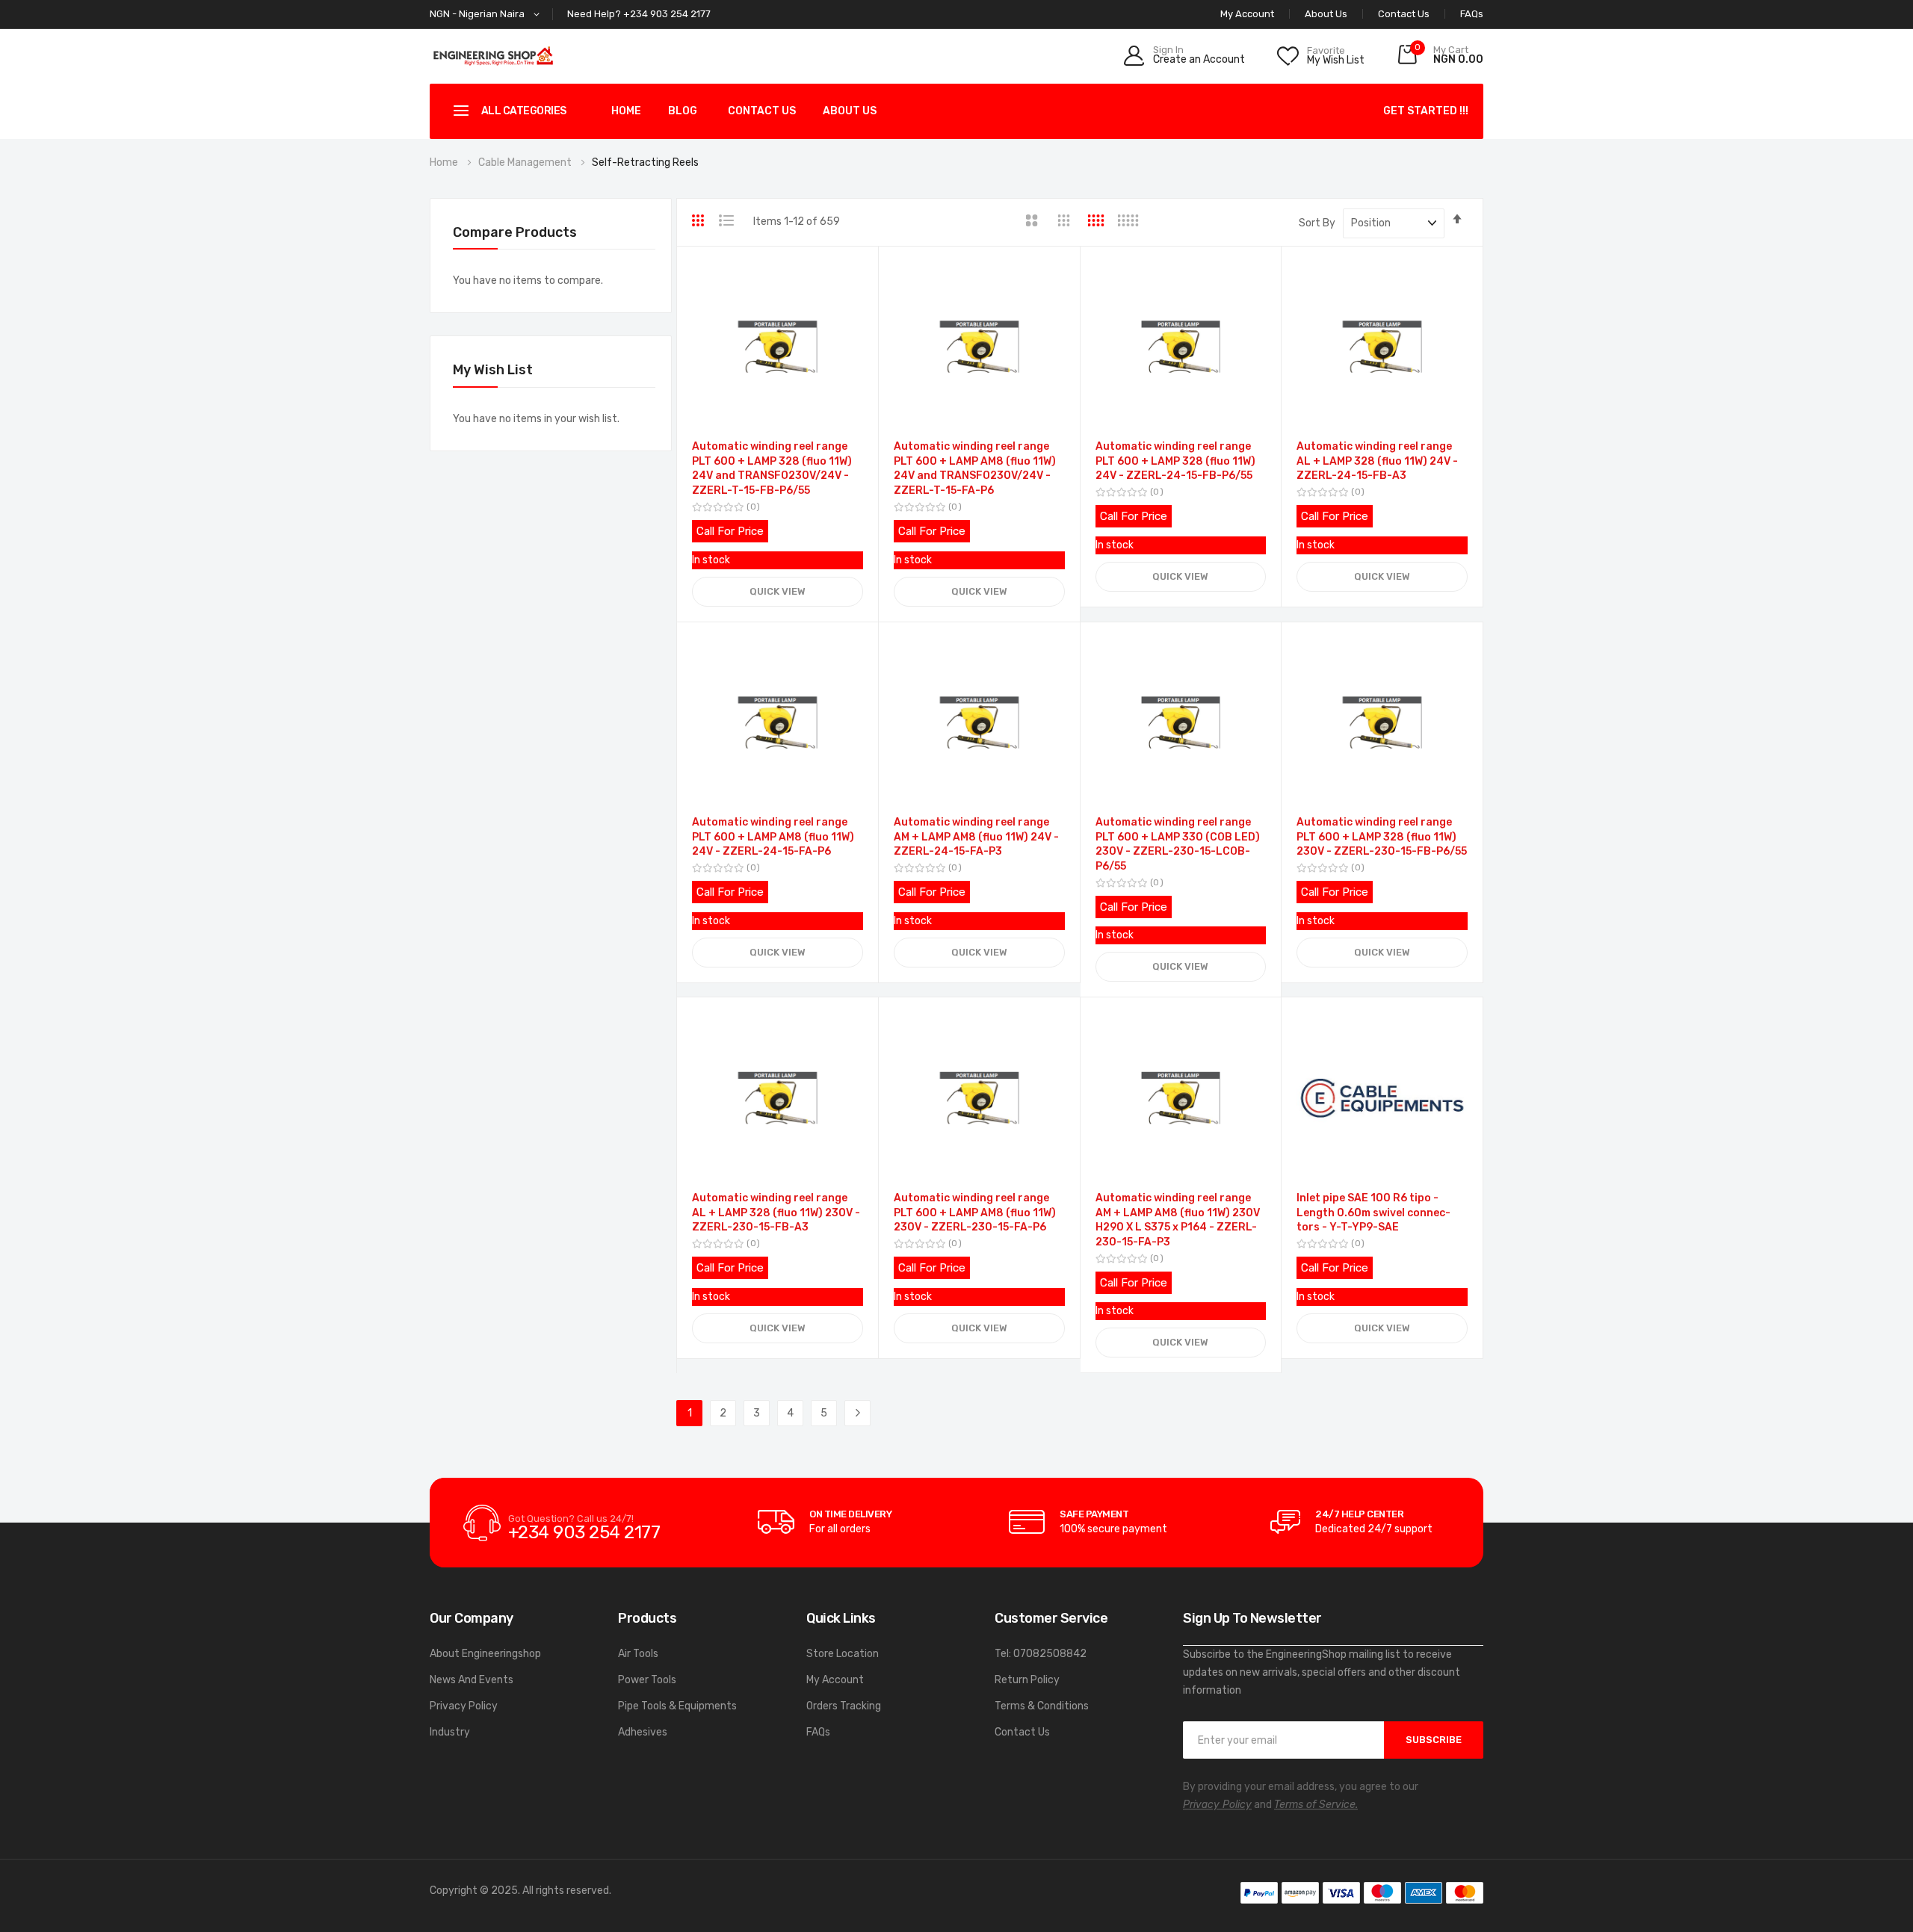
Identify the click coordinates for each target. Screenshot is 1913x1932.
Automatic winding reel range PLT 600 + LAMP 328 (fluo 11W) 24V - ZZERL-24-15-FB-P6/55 (1175, 461)
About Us (1326, 14)
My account (1247, 14)
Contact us (762, 111)
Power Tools (647, 1680)
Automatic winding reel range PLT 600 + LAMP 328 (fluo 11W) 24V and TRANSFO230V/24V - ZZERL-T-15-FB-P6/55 (772, 468)
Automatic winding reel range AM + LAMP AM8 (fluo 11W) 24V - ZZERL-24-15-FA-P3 (976, 837)
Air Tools (638, 1654)
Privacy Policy (464, 1706)
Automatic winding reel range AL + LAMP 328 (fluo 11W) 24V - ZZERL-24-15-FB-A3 (1377, 461)
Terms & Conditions (1042, 1706)
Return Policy (1027, 1680)
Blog (683, 111)
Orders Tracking (844, 1706)
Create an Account (1199, 60)
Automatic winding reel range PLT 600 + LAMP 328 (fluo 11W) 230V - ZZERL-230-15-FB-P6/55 (1382, 837)
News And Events (472, 1680)
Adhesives (643, 1732)
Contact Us (1404, 14)
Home (626, 111)
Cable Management (526, 162)
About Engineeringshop (485, 1654)
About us (850, 111)
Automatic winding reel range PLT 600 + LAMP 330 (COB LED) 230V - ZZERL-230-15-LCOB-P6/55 (1178, 844)
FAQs (1472, 14)
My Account (835, 1680)
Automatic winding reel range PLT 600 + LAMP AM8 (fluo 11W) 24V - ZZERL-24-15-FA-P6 (773, 837)
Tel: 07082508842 (1041, 1654)
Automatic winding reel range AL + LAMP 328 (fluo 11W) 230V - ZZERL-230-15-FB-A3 (776, 1213)
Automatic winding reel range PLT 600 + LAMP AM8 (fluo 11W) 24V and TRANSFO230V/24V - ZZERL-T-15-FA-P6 (975, 468)
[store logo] (493, 56)
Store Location (843, 1654)
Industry (450, 1732)
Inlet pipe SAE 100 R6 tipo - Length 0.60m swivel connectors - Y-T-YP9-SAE (1373, 1213)
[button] (487, 15)
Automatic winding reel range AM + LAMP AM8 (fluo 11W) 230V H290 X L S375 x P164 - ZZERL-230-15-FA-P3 (1178, 1220)
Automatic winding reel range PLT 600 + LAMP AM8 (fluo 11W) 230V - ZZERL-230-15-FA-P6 (975, 1213)
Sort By (1317, 223)
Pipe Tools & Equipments (677, 1706)
